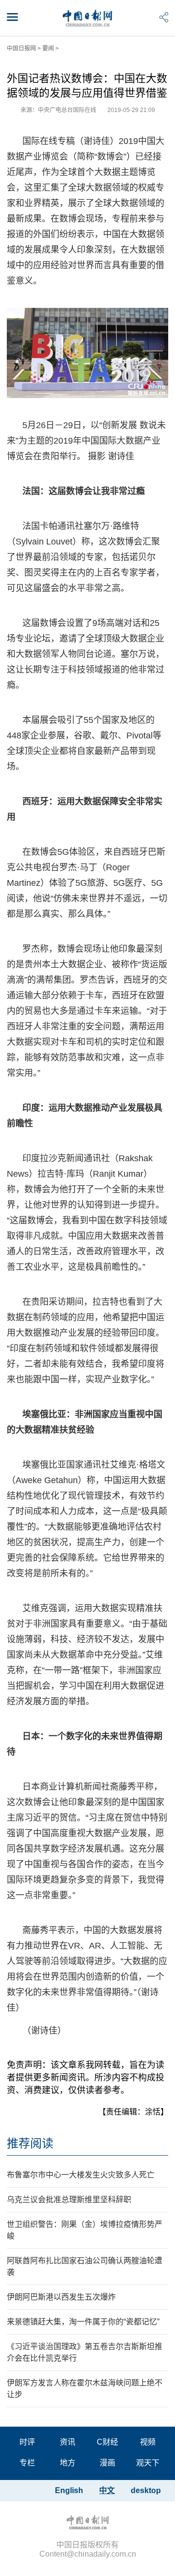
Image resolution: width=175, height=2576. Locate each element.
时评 (27, 2442)
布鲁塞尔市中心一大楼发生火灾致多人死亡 (81, 2175)
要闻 (48, 48)
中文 (107, 2490)
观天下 (148, 2463)
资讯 (68, 2442)
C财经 (107, 2442)
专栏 (27, 2463)
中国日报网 (21, 48)
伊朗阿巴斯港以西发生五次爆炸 (61, 2297)
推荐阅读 (30, 2143)
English (69, 2490)
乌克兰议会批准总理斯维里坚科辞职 (69, 2200)
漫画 (107, 2463)
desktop (146, 2490)
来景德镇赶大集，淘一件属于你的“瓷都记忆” (83, 2322)
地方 (68, 2463)
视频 (148, 2442)
